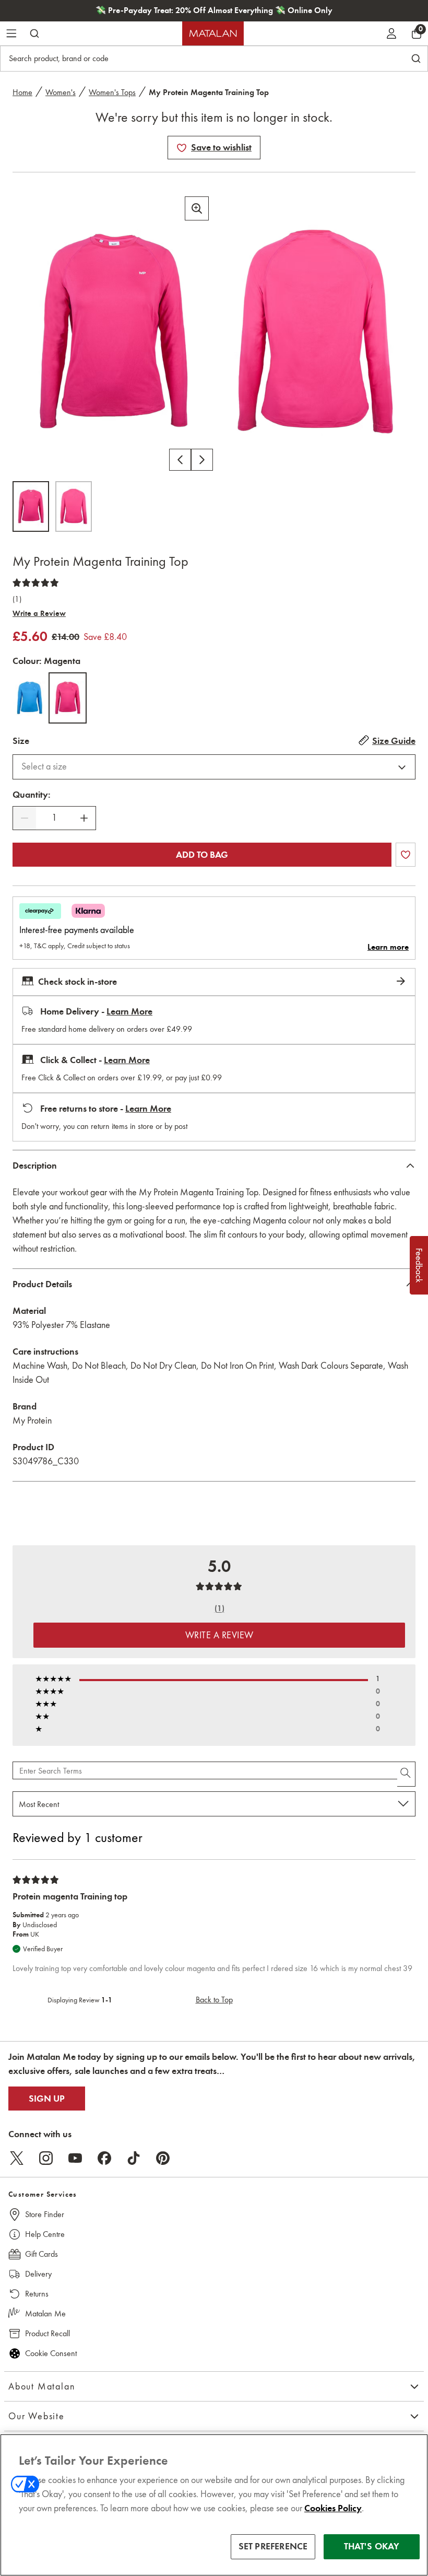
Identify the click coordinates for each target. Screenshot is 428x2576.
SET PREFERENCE (273, 2546)
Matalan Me (45, 2313)
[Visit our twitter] (17, 2158)
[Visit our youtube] (75, 2158)
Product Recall (47, 2333)
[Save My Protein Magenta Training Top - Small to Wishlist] (182, 148)
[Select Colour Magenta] (68, 698)
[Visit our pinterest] (163, 2158)
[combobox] (214, 767)
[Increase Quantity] (84, 818)
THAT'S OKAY (372, 2546)
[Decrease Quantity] (25, 818)
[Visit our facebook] (104, 2158)
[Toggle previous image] (180, 460)
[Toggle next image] (202, 460)
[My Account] (391, 33)
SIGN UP (47, 2099)
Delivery (38, 2274)
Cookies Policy (333, 2508)
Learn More (129, 1011)
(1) (17, 599)
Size (21, 741)
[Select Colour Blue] (29, 698)
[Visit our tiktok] (134, 2158)
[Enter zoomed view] (197, 208)
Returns (37, 2294)
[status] (54, 818)
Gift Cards (41, 2254)
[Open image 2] (74, 506)
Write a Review (39, 613)
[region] (214, 2505)
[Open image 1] (31, 506)
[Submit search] (34, 33)
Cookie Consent (51, 2353)
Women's (61, 92)
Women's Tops (112, 92)
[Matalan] (213, 33)
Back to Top (214, 2000)
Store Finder (45, 2214)
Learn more (388, 947)
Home (22, 92)
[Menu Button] (11, 33)
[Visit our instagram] (46, 2158)
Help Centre (45, 2234)
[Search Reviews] (406, 1774)
